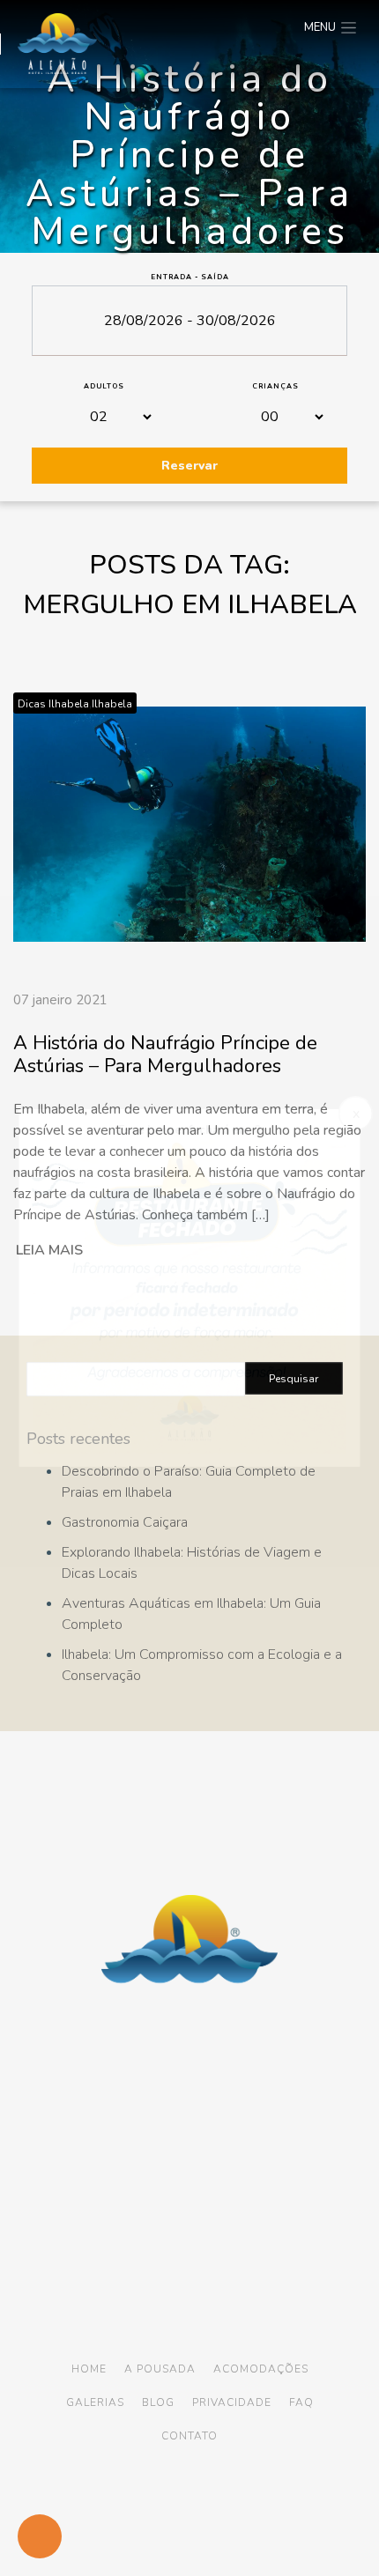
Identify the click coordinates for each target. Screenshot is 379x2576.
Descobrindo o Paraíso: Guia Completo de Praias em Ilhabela (189, 1482)
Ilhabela (112, 704)
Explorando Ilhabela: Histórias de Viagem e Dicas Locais (192, 1563)
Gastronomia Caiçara (125, 1522)
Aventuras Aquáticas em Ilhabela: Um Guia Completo (191, 1614)
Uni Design (260, 2512)
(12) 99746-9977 (234, 2200)
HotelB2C (198, 2525)
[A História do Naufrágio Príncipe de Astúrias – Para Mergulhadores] (189, 811)
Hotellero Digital (153, 2512)
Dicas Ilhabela (53, 704)
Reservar (189, 466)
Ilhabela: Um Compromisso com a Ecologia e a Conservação (202, 1665)
